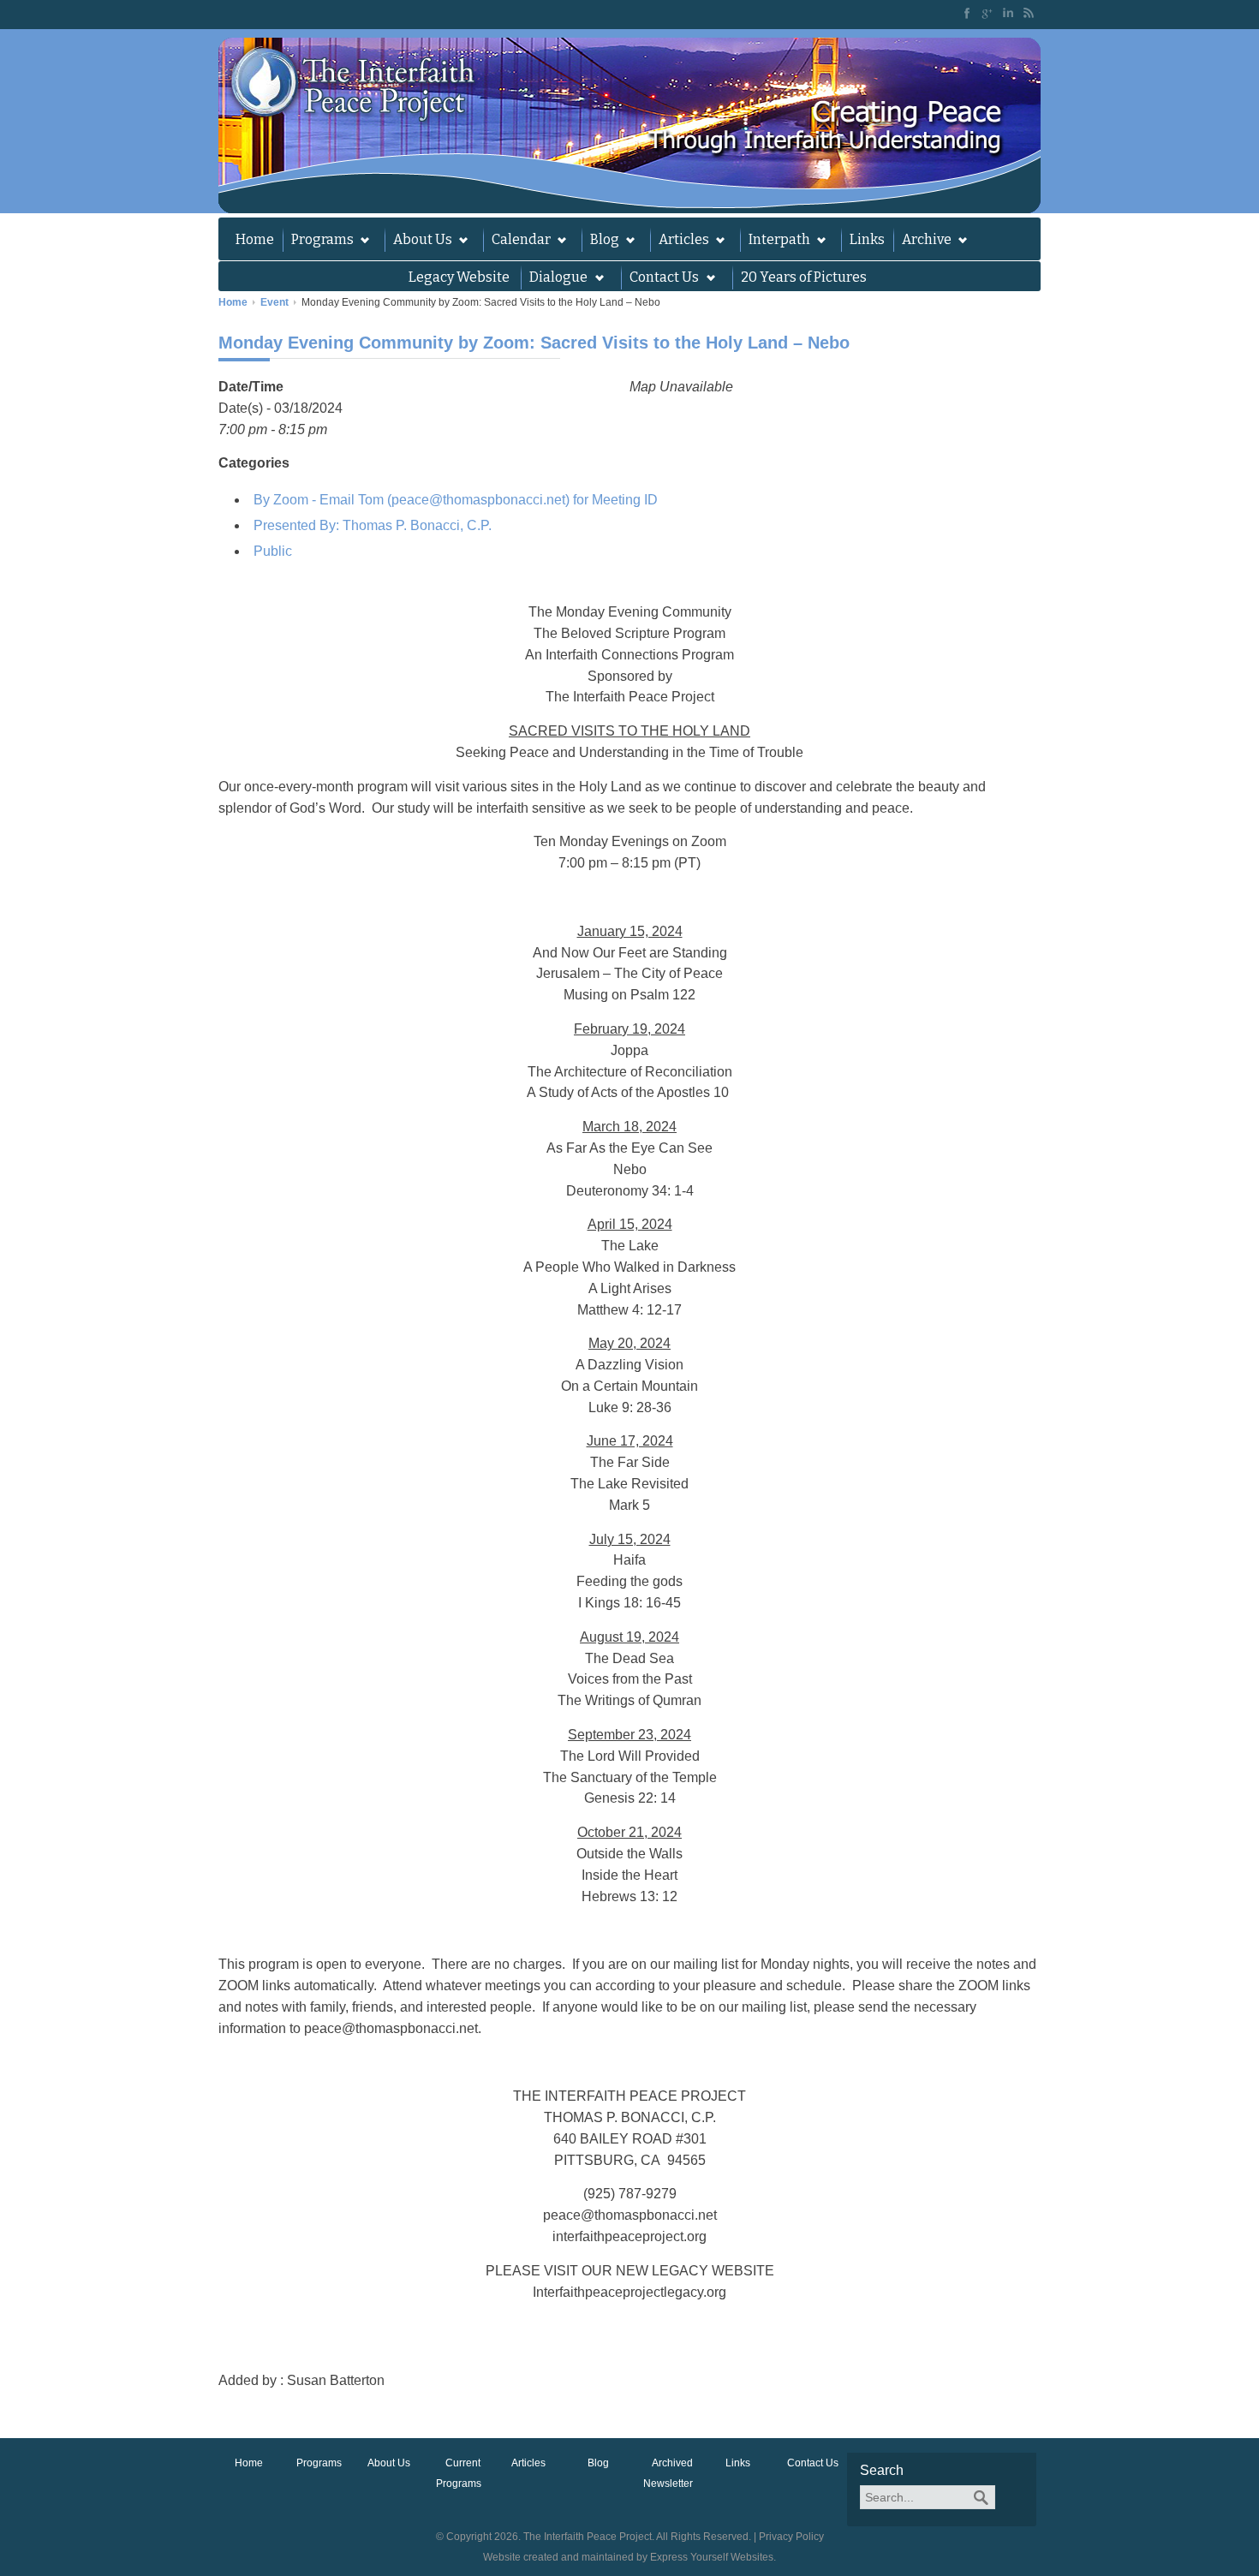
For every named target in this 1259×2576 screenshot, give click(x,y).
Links (867, 239)
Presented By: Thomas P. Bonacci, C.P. (373, 525)
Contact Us (813, 2463)
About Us (418, 241)
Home (255, 239)
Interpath (775, 241)
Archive (922, 241)
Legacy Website (459, 277)
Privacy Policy (791, 2537)
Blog (600, 241)
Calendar (517, 241)
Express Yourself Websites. (713, 2557)
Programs (318, 241)
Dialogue (554, 279)
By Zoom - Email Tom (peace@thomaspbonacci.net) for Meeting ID (456, 500)
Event (274, 302)
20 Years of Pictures (804, 277)
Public (273, 551)
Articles (680, 241)
